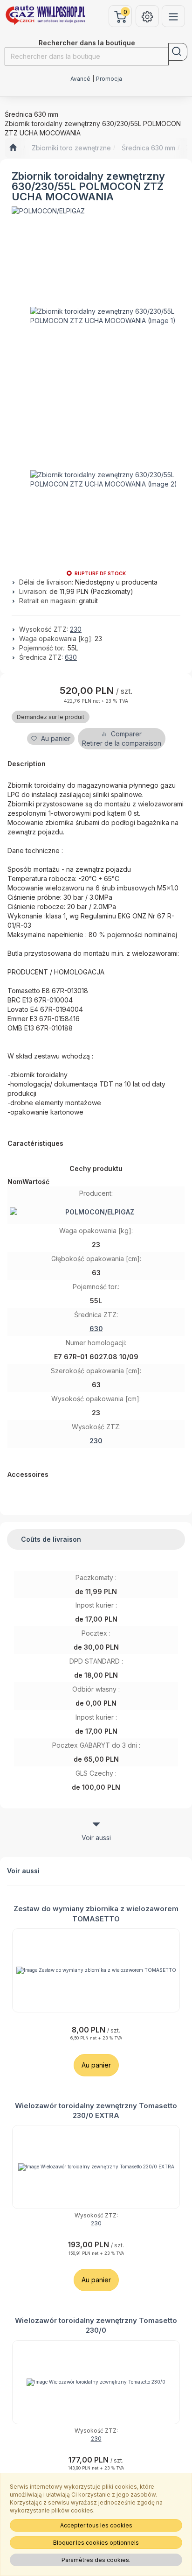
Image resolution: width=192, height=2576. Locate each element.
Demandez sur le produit (51, 717)
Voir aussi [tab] (96, 1838)
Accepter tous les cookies (96, 2525)
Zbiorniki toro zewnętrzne (71, 148)
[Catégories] (173, 16)
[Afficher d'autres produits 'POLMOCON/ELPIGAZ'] (48, 211)
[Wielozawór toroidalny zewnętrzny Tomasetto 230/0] (96, 2382)
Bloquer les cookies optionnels (96, 2543)
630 (71, 657)
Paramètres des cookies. (96, 2560)
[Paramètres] (147, 16)
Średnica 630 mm (148, 148)
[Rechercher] (178, 52)
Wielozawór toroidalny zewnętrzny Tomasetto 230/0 (96, 2325)
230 (76, 629)
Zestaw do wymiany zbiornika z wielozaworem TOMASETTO (96, 1913)
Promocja (109, 79)
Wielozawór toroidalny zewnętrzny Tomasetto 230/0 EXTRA (96, 2110)
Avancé (80, 79)
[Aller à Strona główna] (13, 148)
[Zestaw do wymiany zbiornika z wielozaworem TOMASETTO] (96, 1970)
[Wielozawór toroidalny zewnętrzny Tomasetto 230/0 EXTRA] (96, 2167)
